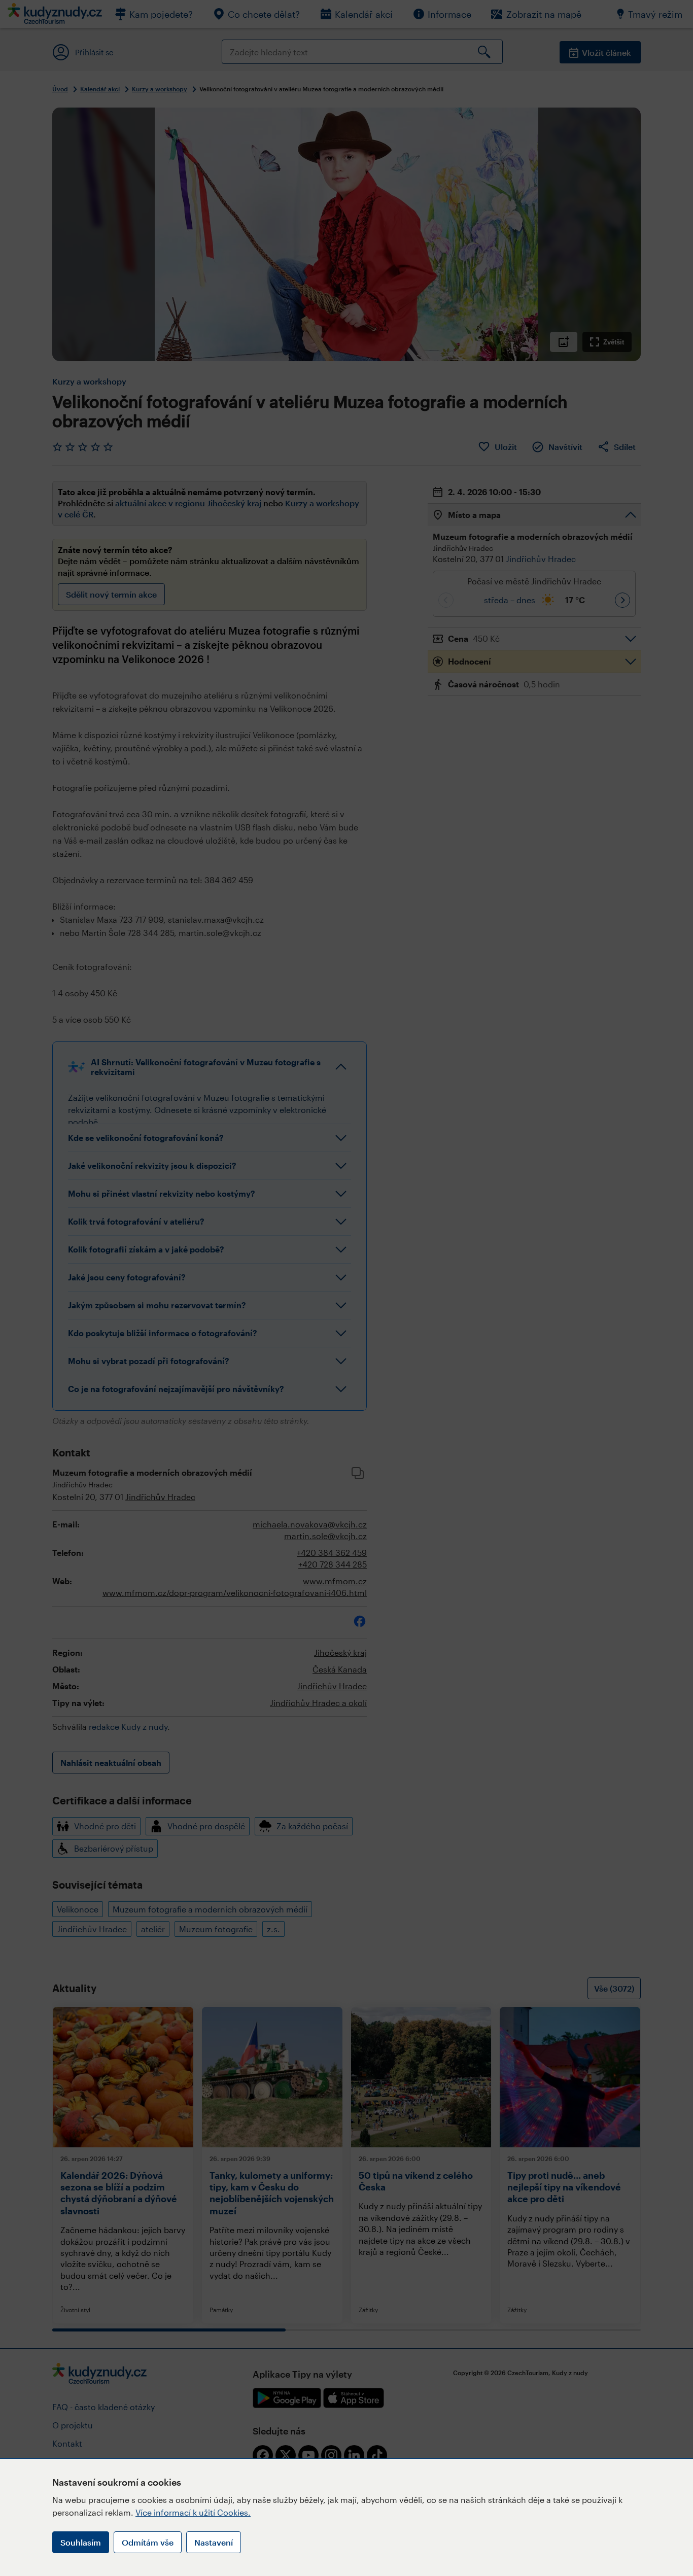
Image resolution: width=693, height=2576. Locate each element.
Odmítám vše (148, 2542)
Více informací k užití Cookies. (193, 2512)
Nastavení (214, 2542)
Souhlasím (81, 2542)
